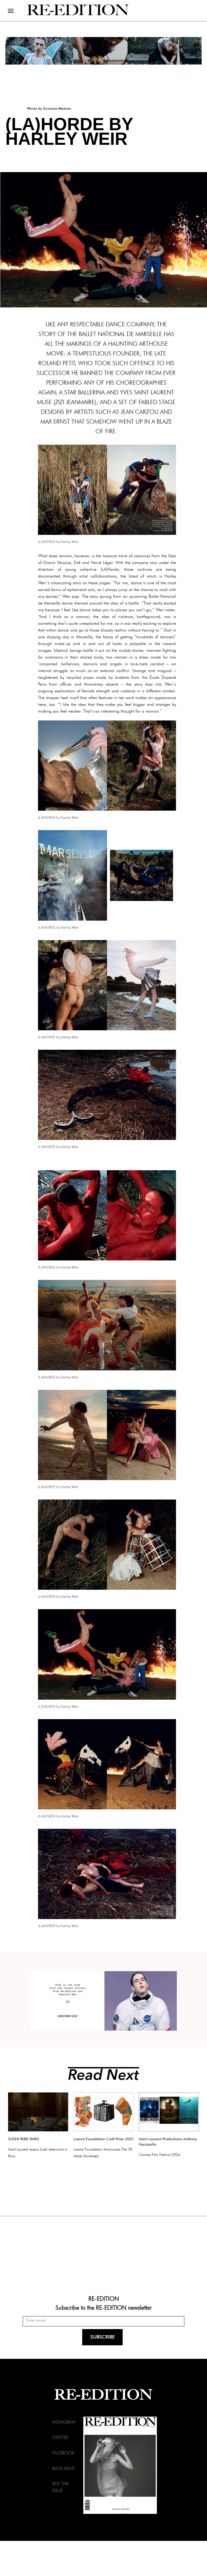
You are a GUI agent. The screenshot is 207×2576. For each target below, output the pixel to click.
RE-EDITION (104, 2298)
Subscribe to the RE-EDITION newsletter (104, 2307)
